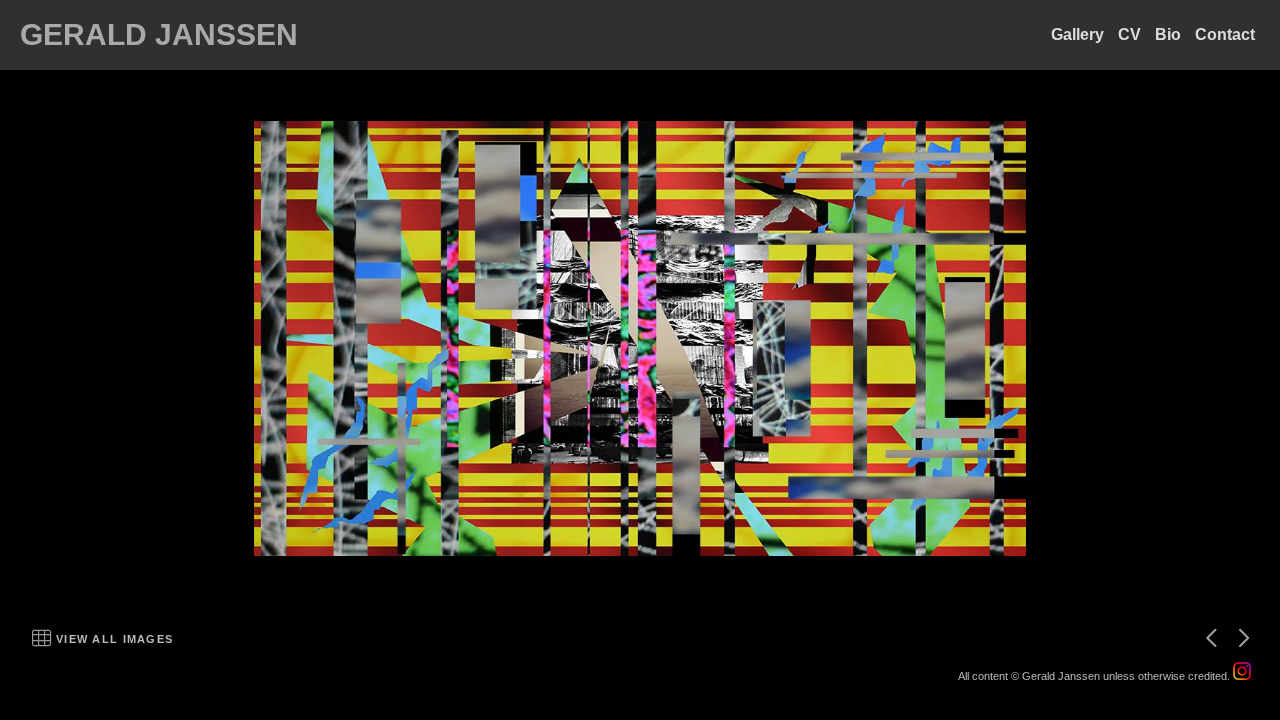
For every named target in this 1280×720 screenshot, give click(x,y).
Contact (1225, 34)
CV (1129, 34)
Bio (1168, 34)
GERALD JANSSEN (159, 34)
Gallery (1077, 34)
